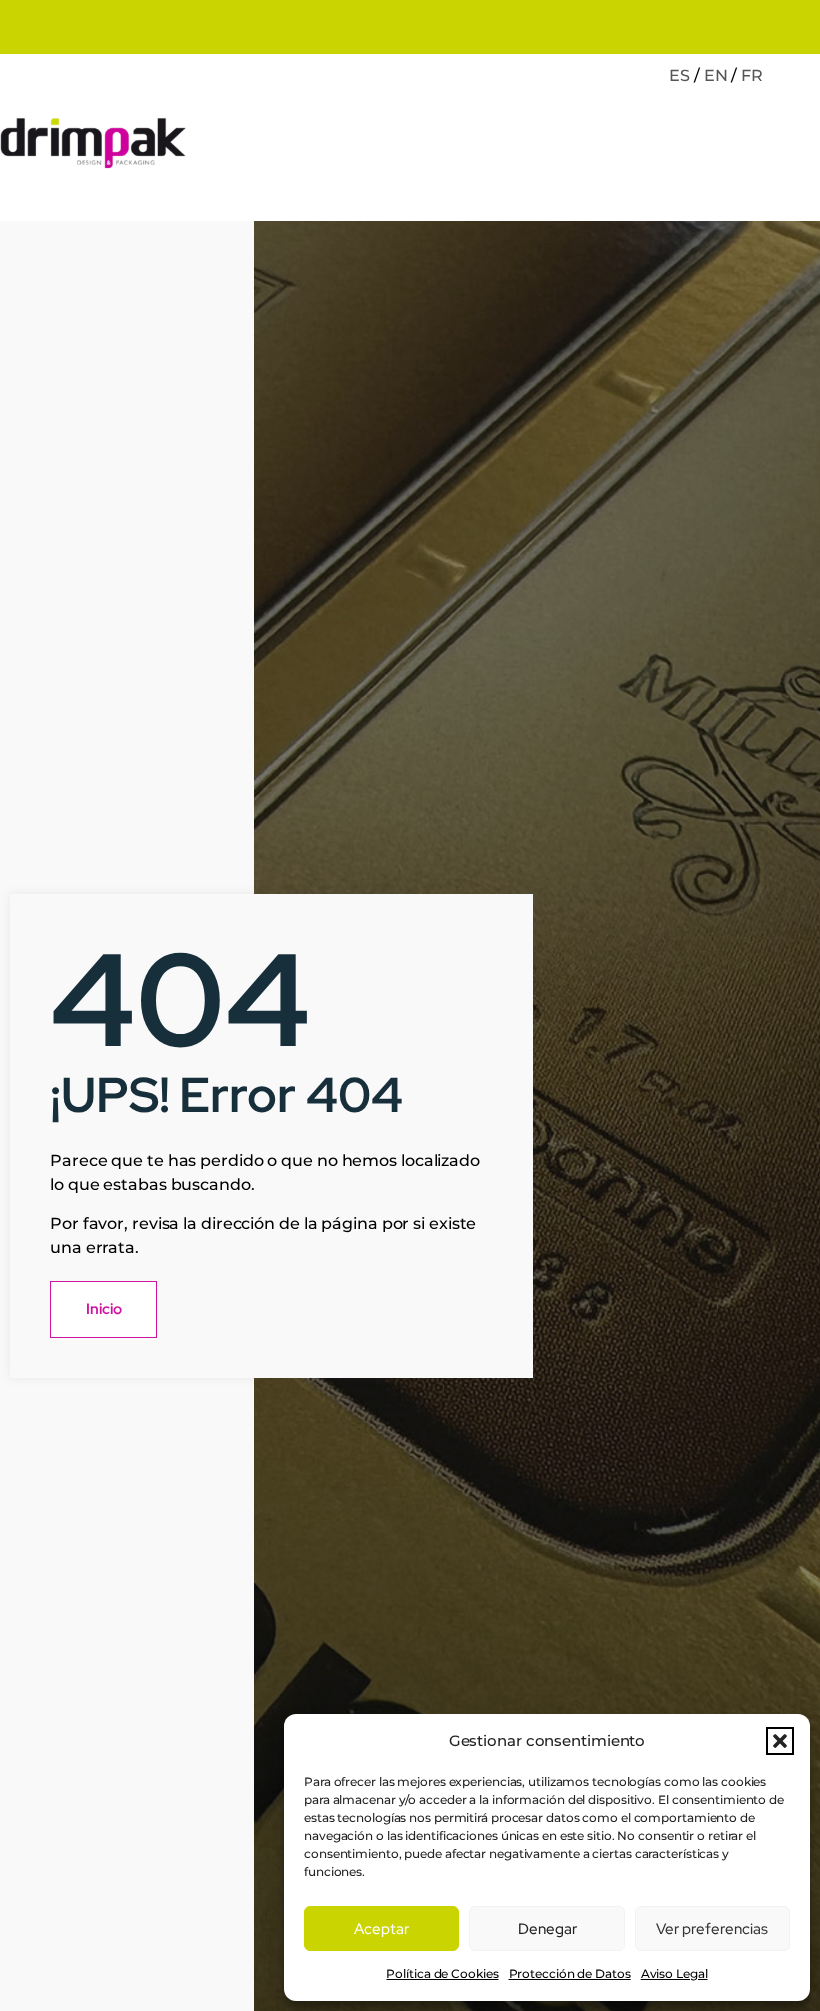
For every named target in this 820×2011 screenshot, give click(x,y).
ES (679, 75)
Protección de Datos (570, 1973)
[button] (780, 1741)
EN (716, 75)
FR (752, 75)
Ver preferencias (712, 1929)
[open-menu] (799, 146)
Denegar (547, 1929)
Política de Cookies (442, 1973)
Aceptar (381, 1929)
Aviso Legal (674, 1973)
